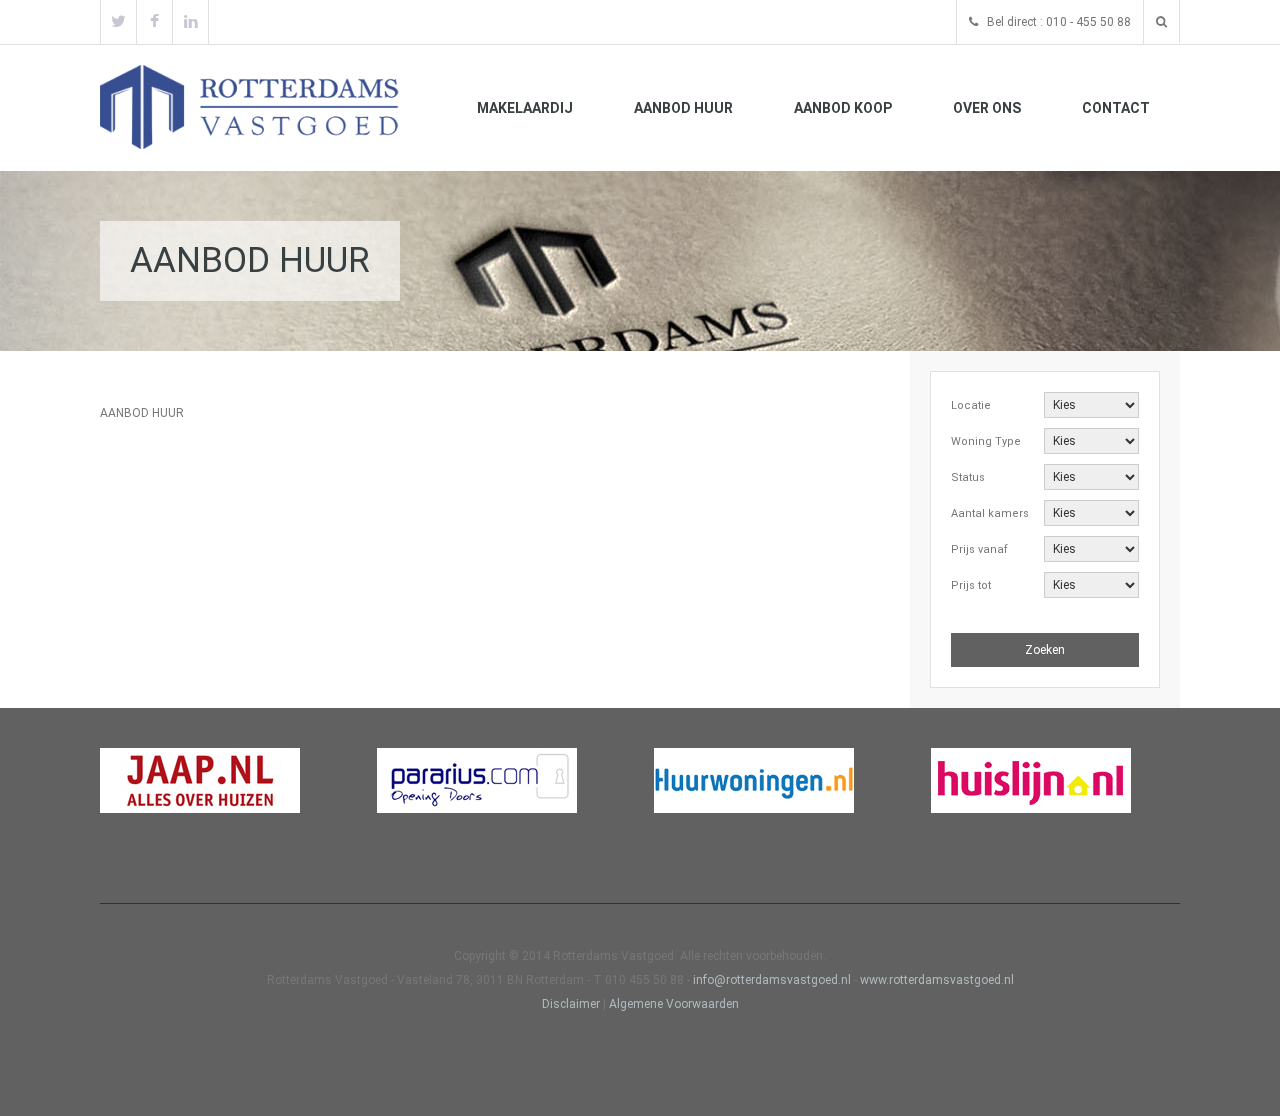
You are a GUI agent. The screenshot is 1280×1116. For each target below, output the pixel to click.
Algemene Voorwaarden (674, 1004)
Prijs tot (971, 585)
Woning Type (986, 441)
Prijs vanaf (979, 549)
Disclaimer (571, 1004)
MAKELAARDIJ (525, 108)
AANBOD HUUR (683, 108)
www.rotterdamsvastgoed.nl (937, 980)
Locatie (971, 405)
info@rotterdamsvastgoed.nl (773, 980)
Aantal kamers (990, 513)
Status (968, 477)
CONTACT (1116, 108)
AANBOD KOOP (843, 108)
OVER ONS (987, 108)
